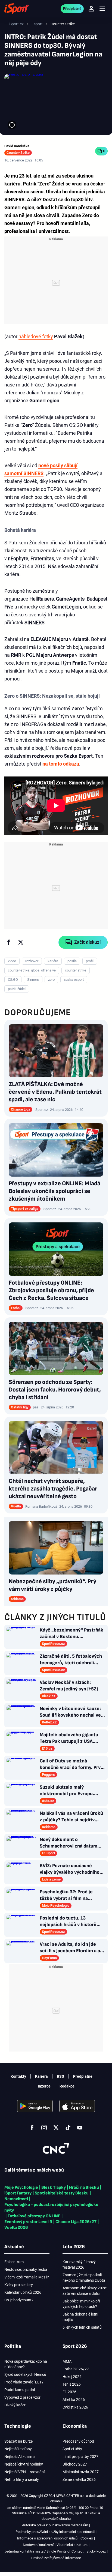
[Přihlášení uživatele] (91, 9)
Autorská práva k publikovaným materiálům (55, 2525)
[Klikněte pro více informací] (12, 125)
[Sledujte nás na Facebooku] (32, 2128)
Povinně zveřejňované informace (56, 2558)
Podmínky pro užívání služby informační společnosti (55, 2532)
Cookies (87, 2538)
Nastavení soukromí (38, 2545)
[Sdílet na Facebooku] (9, 942)
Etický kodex (96, 2551)
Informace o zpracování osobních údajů (47, 2538)
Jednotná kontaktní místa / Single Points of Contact (44, 2551)
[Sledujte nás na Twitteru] (56, 2128)
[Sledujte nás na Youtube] (80, 2128)
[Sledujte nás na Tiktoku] (68, 2128)
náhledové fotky (36, 336)
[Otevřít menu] (102, 9)
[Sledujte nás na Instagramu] (44, 2128)
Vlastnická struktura (72, 2545)
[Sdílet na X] (21, 942)
